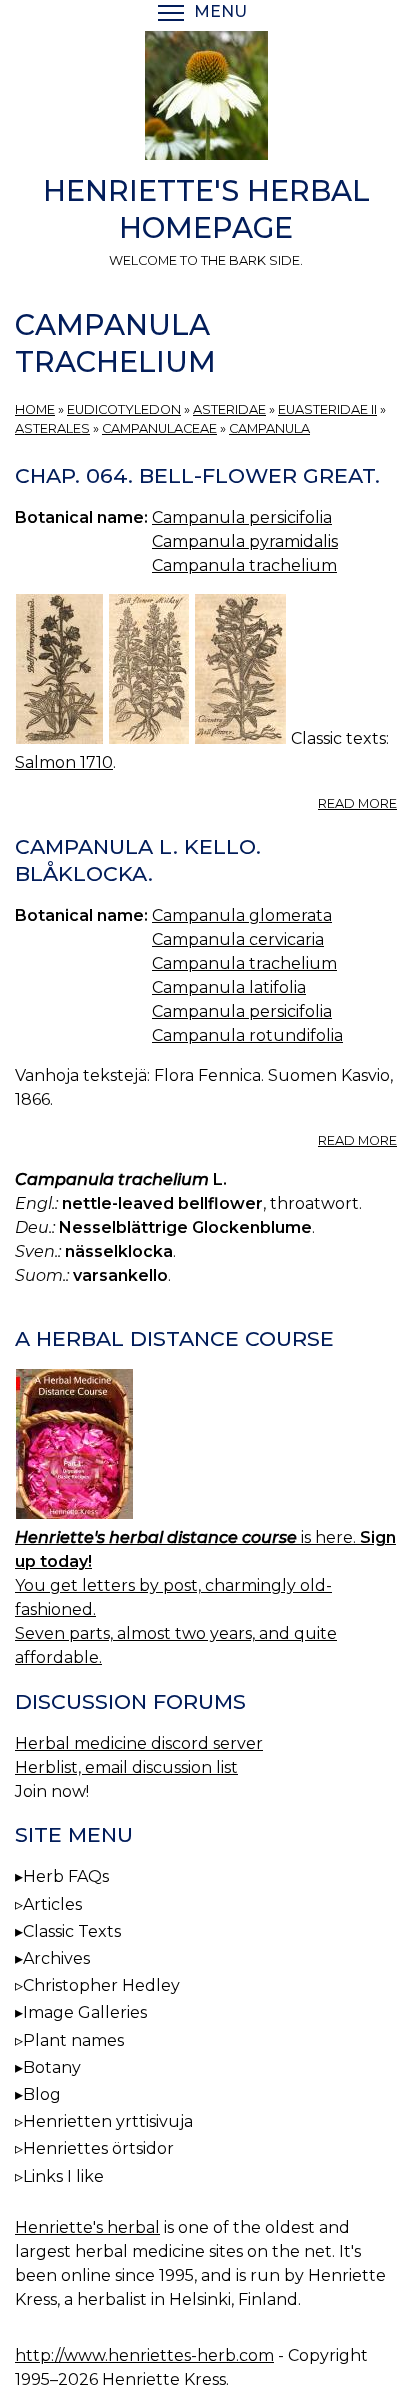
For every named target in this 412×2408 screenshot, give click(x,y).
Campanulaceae (159, 428)
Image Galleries (85, 2012)
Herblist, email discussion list (126, 1767)
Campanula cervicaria (238, 939)
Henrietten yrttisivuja (108, 2121)
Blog (42, 2094)
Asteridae (229, 409)
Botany (52, 2067)
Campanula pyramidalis (245, 541)
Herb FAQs (66, 1876)
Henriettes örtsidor (98, 2148)
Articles (52, 1904)
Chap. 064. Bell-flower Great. (197, 475)
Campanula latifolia (229, 987)
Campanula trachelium (244, 565)
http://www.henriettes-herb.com (144, 2355)
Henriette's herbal (87, 2227)
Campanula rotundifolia (247, 1035)
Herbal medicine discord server (139, 1743)
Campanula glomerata (242, 915)
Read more (357, 803)
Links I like (63, 2176)
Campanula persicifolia (242, 517)
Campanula (269, 428)
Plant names (73, 2040)
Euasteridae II (327, 409)
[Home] (206, 99)
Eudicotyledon (124, 409)
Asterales (52, 428)
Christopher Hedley (101, 1985)
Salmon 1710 (64, 762)
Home (35, 409)
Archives (56, 1958)
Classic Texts (72, 1931)
